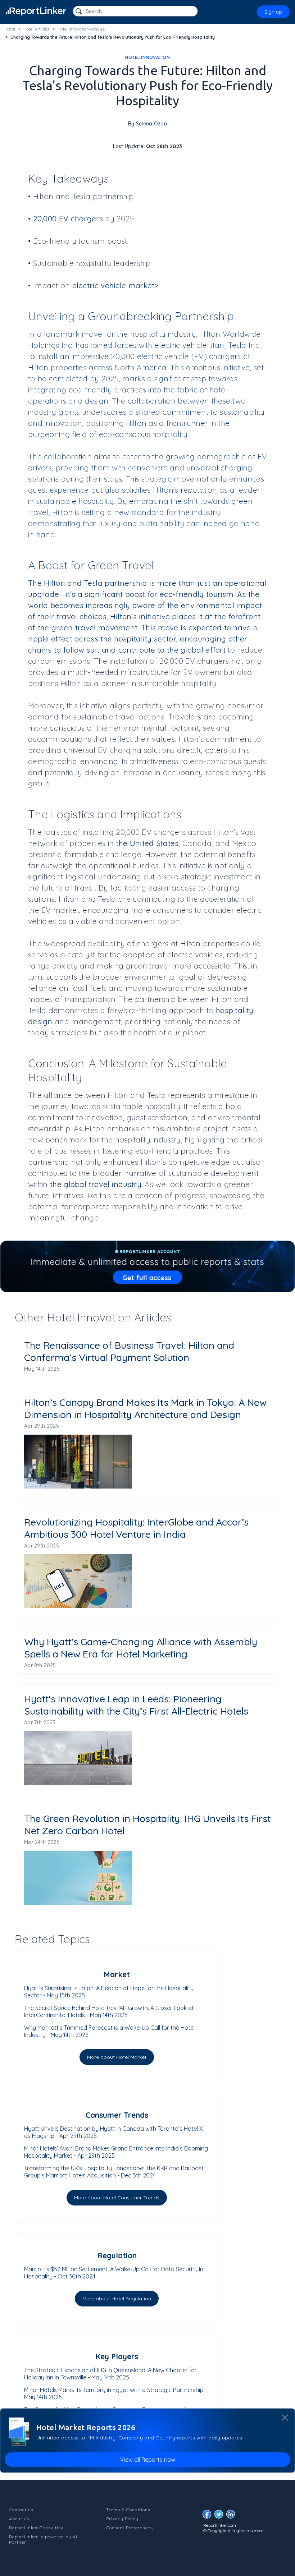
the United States (147, 843)
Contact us (21, 2510)
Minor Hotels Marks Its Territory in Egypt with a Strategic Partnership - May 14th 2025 (116, 2393)
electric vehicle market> (115, 285)
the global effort (196, 650)
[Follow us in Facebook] (209, 2516)
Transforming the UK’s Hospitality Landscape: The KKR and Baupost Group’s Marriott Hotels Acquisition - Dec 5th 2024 (114, 2172)
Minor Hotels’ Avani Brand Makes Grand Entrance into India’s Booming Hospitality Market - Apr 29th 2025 (116, 2152)
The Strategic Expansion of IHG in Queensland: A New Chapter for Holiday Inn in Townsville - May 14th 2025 (110, 2374)
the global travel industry (96, 1184)
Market (117, 1974)
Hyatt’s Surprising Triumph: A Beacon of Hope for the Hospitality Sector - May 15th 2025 (109, 1992)
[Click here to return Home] (36, 11)
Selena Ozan (151, 124)
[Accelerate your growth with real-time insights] (147, 1266)
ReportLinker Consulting (37, 2528)
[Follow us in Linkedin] (232, 2516)
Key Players (117, 2356)
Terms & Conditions (128, 2510)
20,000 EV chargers (68, 218)
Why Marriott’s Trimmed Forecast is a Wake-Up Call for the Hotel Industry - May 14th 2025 (109, 2031)
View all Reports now (148, 2460)
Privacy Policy (122, 2519)
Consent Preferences (130, 2528)
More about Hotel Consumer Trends (117, 2198)
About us (19, 2519)
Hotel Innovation (147, 57)
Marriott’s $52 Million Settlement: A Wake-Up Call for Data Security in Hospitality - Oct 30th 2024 (114, 2273)
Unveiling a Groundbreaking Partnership (131, 316)
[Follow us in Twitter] (221, 2516)
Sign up (273, 12)
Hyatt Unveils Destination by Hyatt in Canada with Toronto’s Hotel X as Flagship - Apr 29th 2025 (114, 2132)
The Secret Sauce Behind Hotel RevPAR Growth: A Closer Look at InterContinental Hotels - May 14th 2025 (109, 2011)
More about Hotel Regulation (117, 2299)
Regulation (117, 2255)
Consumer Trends (117, 2115)
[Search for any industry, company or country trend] (80, 12)
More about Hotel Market (117, 2057)
